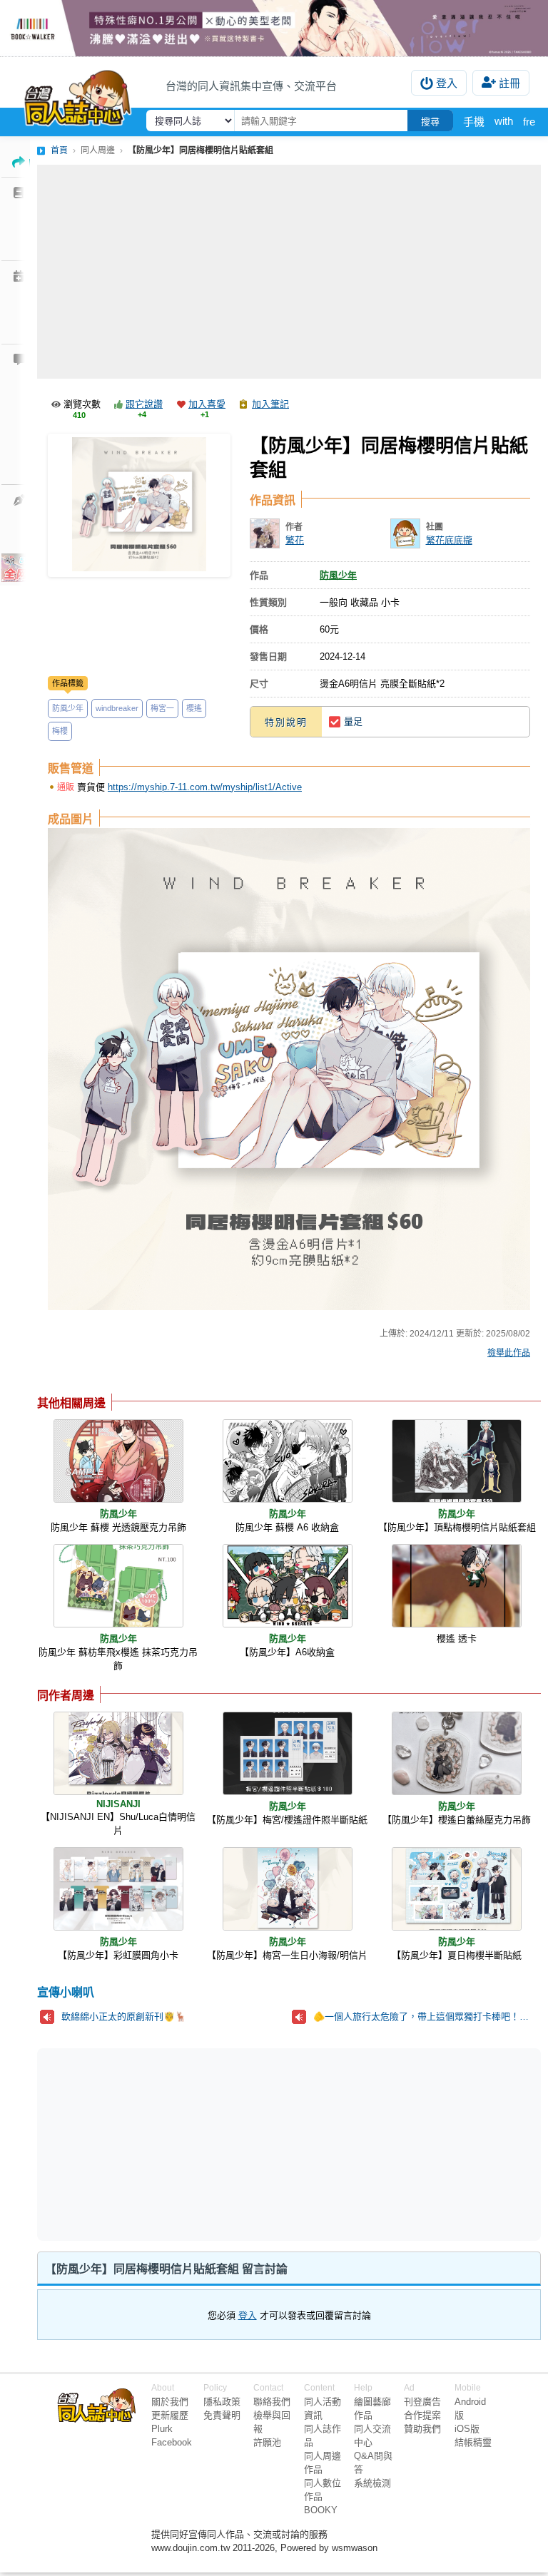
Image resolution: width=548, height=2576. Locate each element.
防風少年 (68, 708)
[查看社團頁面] (405, 533)
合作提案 (422, 2415)
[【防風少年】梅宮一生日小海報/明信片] (288, 1889)
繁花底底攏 (449, 540)
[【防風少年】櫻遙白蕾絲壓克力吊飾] (457, 1753)
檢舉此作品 (509, 1353)
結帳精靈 (473, 2442)
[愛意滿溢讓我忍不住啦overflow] (274, 28)
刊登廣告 (422, 2402)
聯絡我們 (272, 2402)
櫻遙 (194, 708)
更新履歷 (170, 2415)
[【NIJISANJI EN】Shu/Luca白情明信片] (118, 1753)
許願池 (267, 2442)
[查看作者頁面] (265, 533)
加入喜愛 (207, 404)
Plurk (162, 2429)
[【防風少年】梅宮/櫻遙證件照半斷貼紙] (288, 1753)
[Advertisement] (289, 272)
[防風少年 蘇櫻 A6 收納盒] (288, 1461)
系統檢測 (372, 2483)
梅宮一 (162, 708)
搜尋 (430, 122)
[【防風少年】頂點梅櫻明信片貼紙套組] (457, 1461)
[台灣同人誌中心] (78, 95)
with (504, 121)
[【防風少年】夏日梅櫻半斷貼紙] (457, 1889)
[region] (178, 2143)
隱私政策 (222, 2402)
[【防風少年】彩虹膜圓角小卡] (118, 1889)
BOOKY (321, 2510)
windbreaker (117, 708)
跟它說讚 (144, 404)
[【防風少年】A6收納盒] (288, 1586)
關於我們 (170, 2402)
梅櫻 (60, 731)
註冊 (509, 83)
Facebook (172, 2442)
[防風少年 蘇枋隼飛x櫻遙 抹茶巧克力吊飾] (118, 1586)
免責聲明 (222, 2415)
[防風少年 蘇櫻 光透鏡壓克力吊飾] (118, 1461)
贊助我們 (422, 2429)
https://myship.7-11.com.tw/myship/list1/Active (205, 787)
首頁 (59, 150)
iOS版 (467, 2429)
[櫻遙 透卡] (457, 1586)
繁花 (295, 540)
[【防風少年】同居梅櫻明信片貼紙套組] (139, 505)
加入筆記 (270, 404)
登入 (447, 83)
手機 (474, 122)
